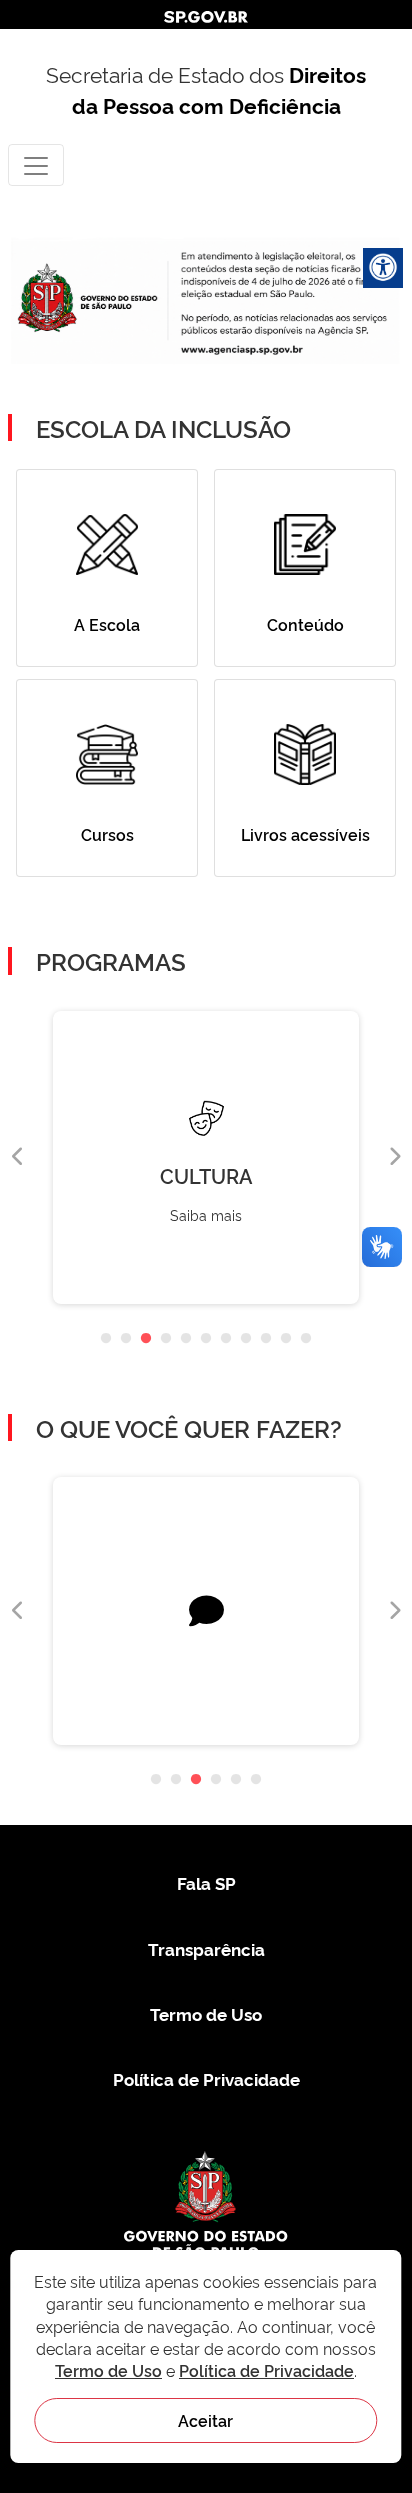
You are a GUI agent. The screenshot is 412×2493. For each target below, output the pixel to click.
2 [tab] (126, 1339)
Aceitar (205, 2420)
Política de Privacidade (206, 2078)
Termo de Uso (206, 2013)
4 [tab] (166, 1339)
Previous (18, 1157)
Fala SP (206, 1882)
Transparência (206, 1948)
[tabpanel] (206, 1157)
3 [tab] (146, 1339)
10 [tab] (286, 1339)
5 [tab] (186, 1339)
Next (394, 1157)
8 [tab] (246, 1339)
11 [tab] (306, 1339)
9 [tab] (266, 1339)
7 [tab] (226, 1339)
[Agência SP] (243, 350)
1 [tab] (106, 1339)
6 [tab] (206, 1339)
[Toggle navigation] (36, 164)
